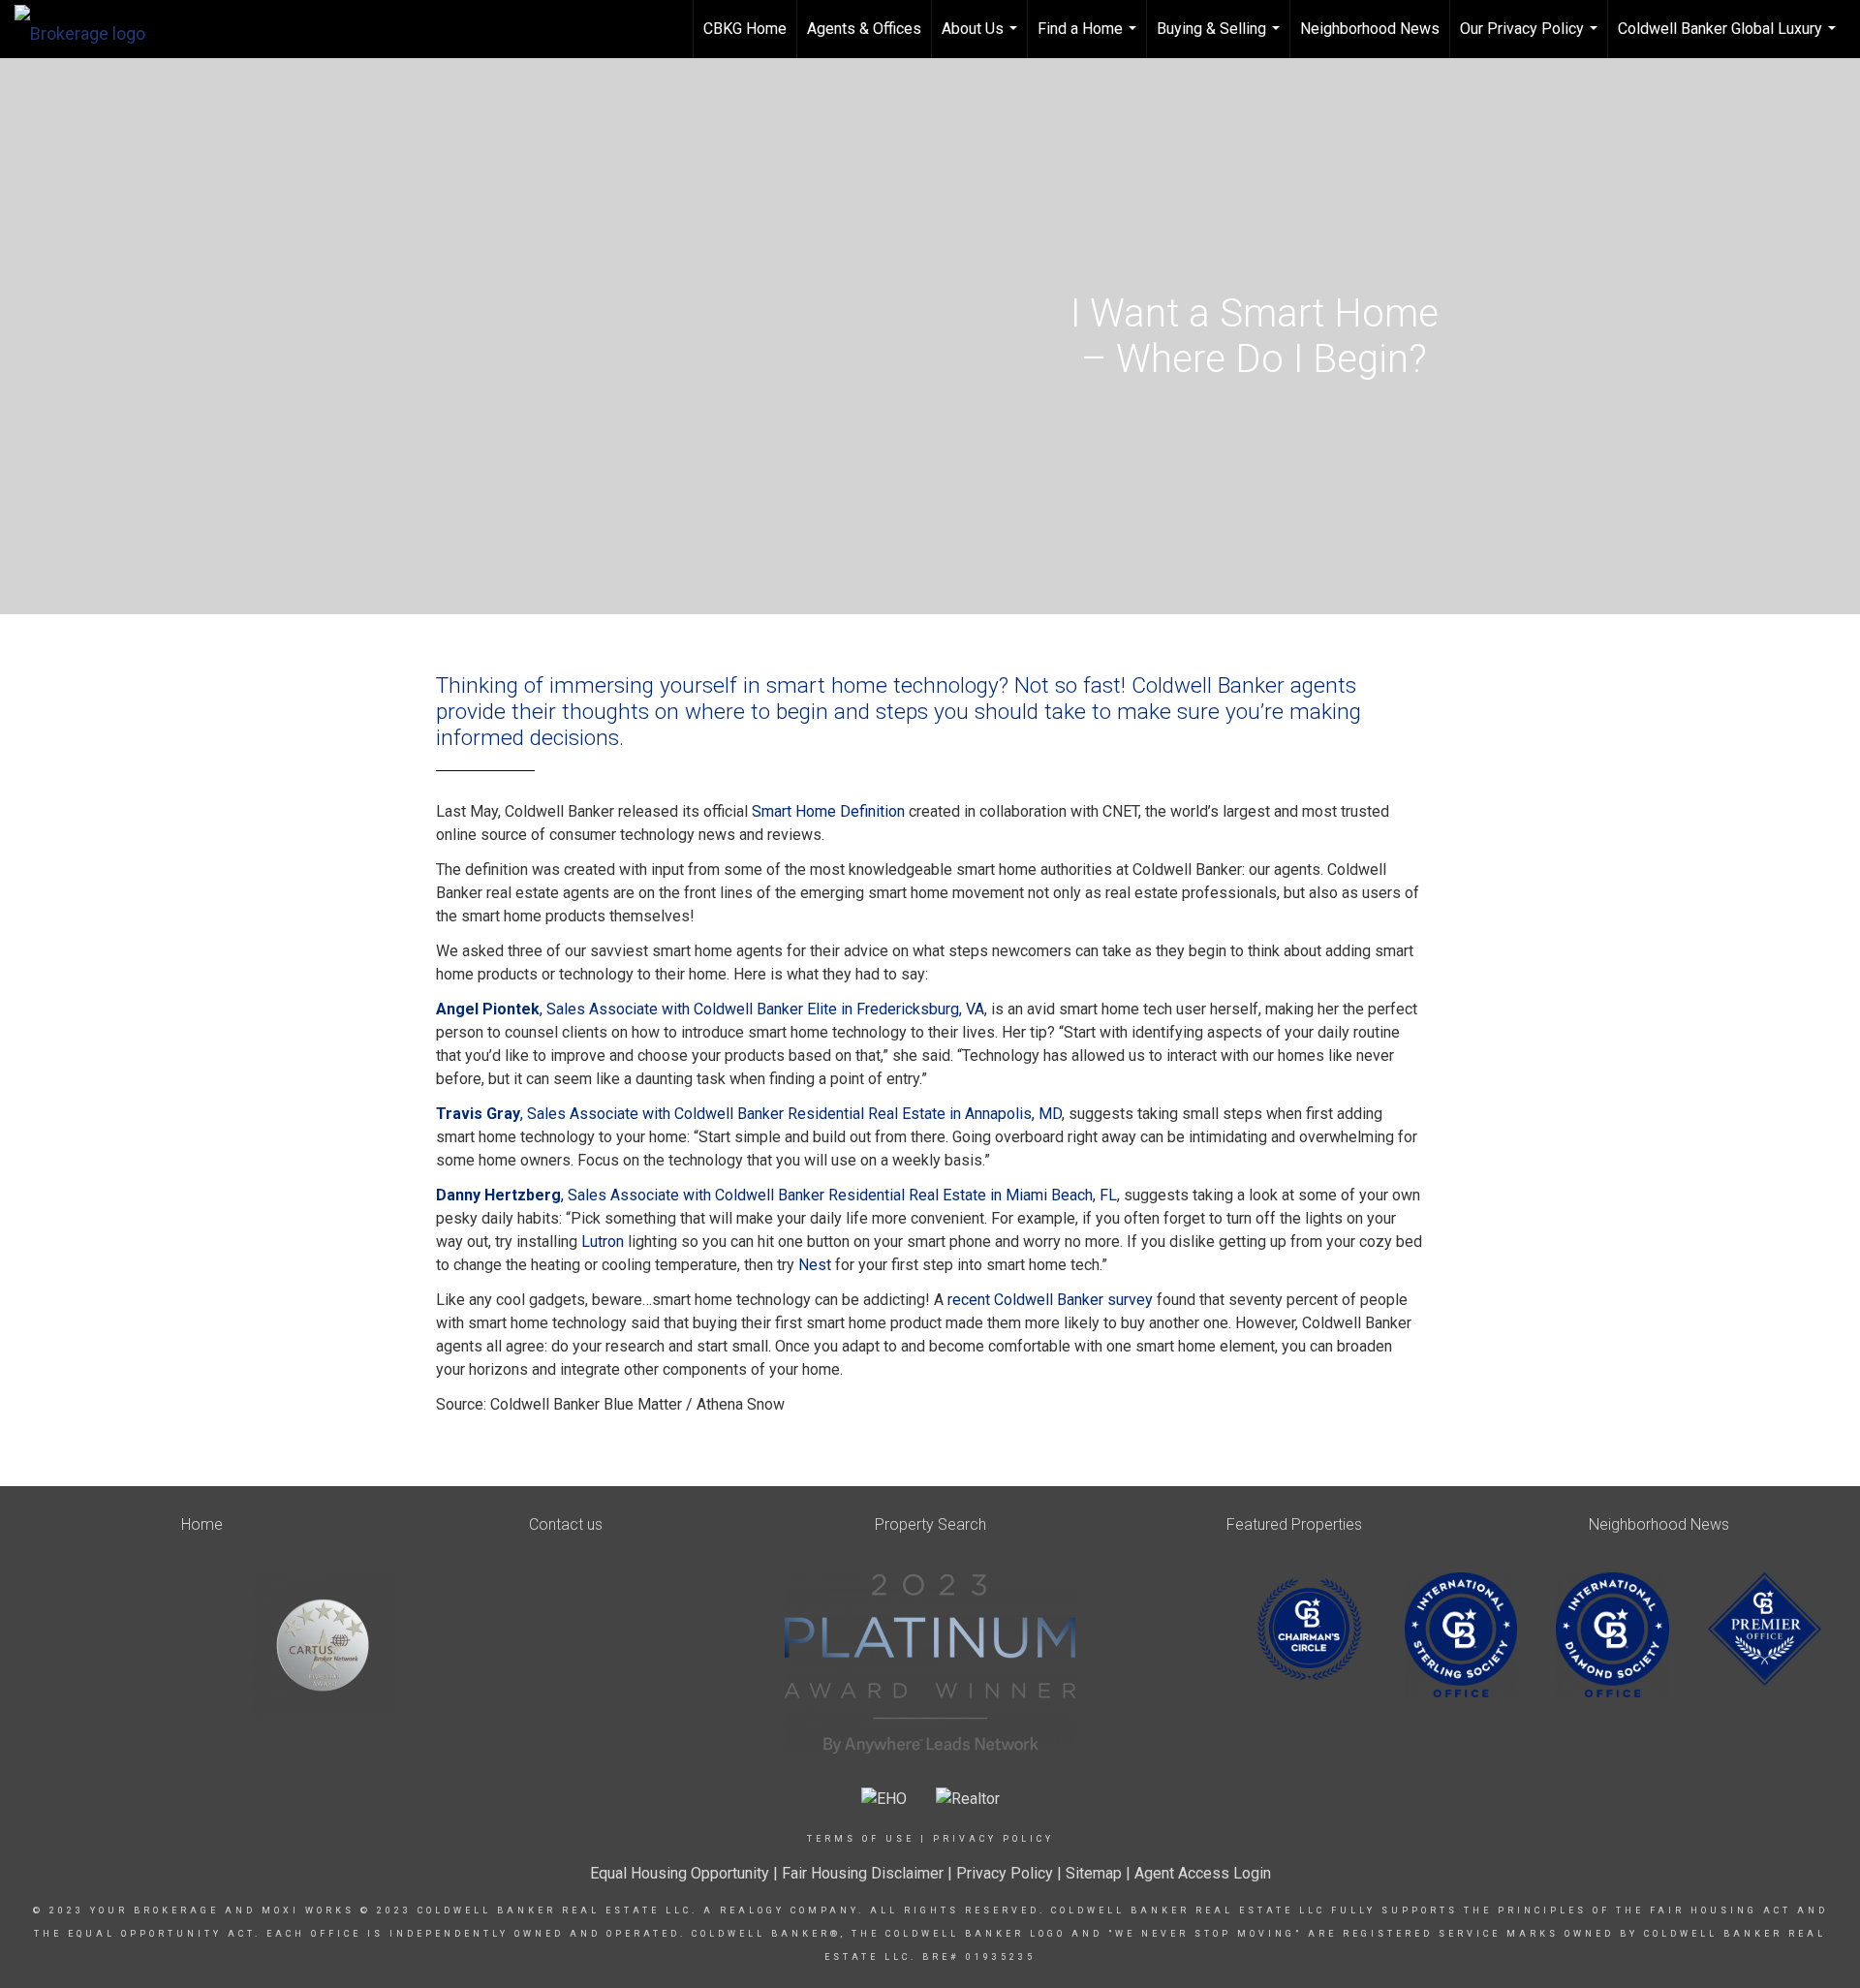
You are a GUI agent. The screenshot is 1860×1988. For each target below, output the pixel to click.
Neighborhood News (1370, 29)
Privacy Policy (993, 1839)
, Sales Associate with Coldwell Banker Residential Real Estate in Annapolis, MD (749, 1114)
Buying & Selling (1221, 39)
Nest (815, 1265)
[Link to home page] (90, 29)
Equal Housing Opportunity (680, 1873)
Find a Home (1089, 39)
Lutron (603, 1242)
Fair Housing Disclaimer (863, 1873)
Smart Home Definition (828, 811)
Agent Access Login (1203, 1873)
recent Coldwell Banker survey (1050, 1300)
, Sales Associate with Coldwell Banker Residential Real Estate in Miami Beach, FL (776, 1195)
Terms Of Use (861, 1839)
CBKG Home (745, 29)
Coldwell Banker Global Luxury (1729, 39)
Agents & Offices (864, 29)
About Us (982, 39)
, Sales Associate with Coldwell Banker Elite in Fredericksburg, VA (710, 1009)
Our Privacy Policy (1531, 39)
